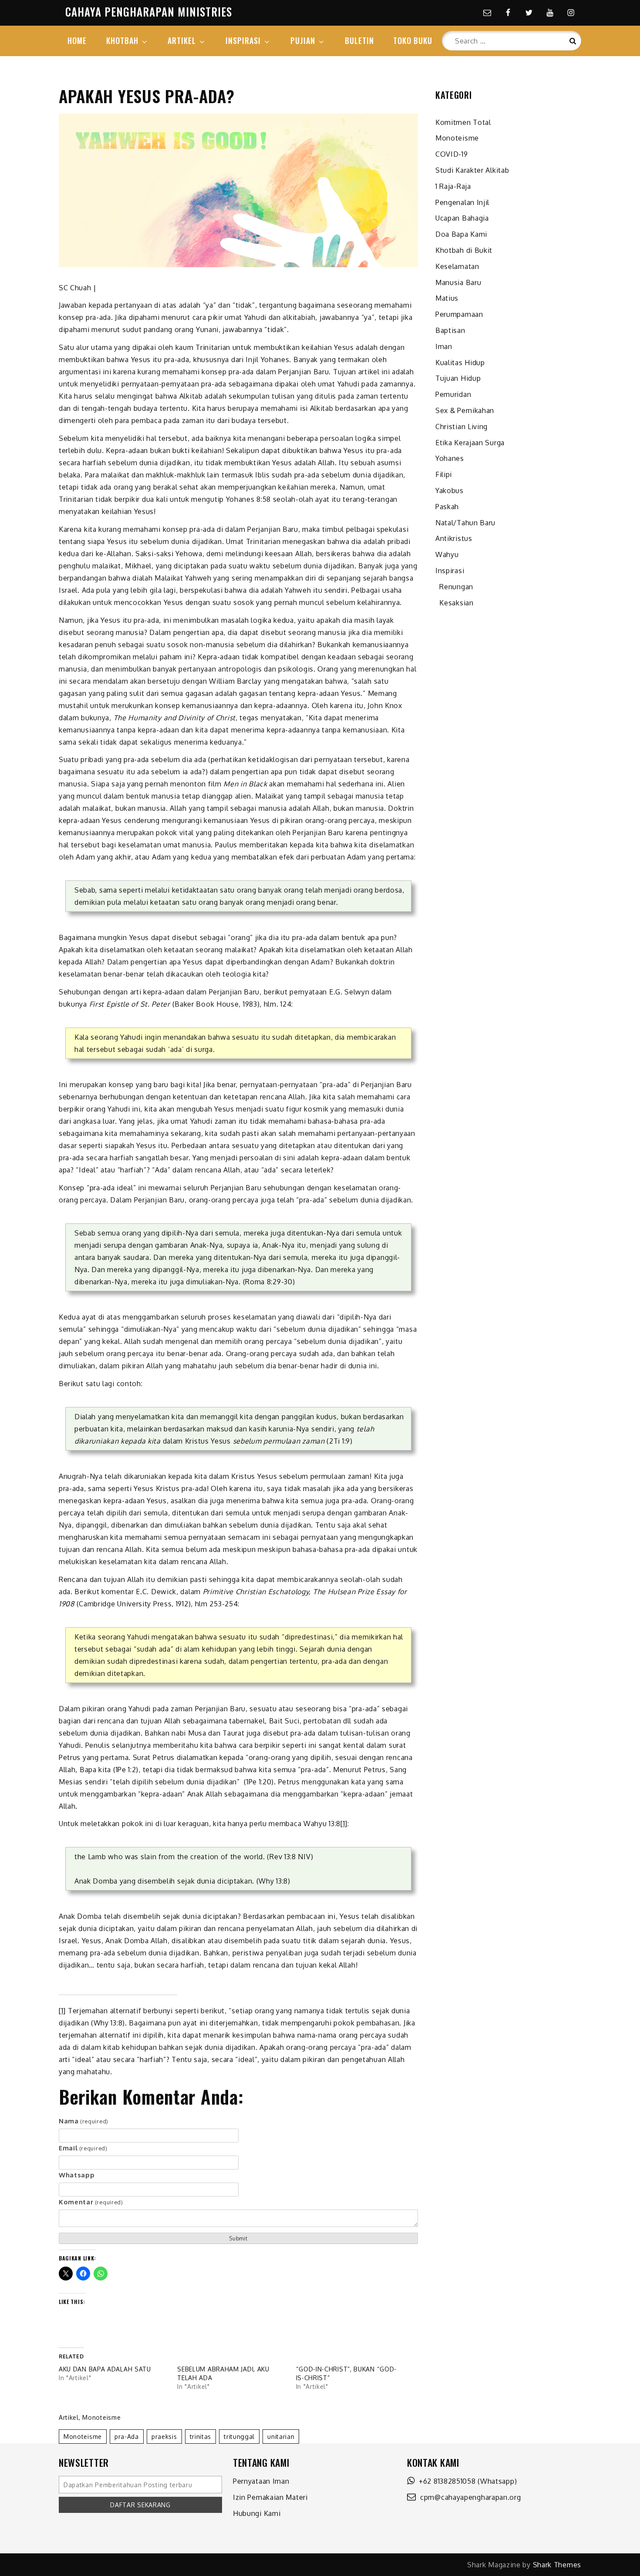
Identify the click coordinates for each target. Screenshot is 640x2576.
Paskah (447, 507)
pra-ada (127, 2437)
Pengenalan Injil (462, 202)
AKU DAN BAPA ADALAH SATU (105, 2369)
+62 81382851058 (445, 2481)
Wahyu (447, 554)
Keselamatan (457, 266)
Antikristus (454, 538)
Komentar (91, 2202)
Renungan (454, 587)
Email (83, 2148)
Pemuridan (453, 394)
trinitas (201, 2437)
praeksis (164, 2437)
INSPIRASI (243, 40)
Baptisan (450, 330)
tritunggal (239, 2437)
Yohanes (450, 458)
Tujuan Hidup (458, 378)
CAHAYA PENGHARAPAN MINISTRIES (149, 12)
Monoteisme (101, 2417)
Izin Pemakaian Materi (270, 2497)
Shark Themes (557, 2565)
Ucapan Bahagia (462, 218)
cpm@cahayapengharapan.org (469, 2497)
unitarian (281, 2437)
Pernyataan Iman (261, 2481)
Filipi (444, 474)
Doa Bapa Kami (461, 234)
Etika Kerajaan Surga (470, 443)
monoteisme (83, 2437)
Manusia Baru (458, 282)
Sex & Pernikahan (465, 410)
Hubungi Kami (257, 2513)
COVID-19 (452, 154)
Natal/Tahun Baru (465, 523)
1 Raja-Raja (453, 186)
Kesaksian (455, 603)
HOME (77, 40)
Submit (238, 2238)
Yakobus (450, 490)
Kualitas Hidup (460, 363)
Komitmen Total (463, 122)
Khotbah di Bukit (464, 250)
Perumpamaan (459, 314)
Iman (444, 346)
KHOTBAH (122, 40)
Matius (447, 298)
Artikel (69, 2417)
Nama (84, 2121)
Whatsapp (77, 2175)
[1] (344, 1824)
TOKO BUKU (413, 40)
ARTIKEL (182, 40)
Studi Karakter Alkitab (472, 170)
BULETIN (359, 40)
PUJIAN (303, 40)
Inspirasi (450, 571)
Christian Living (461, 427)
